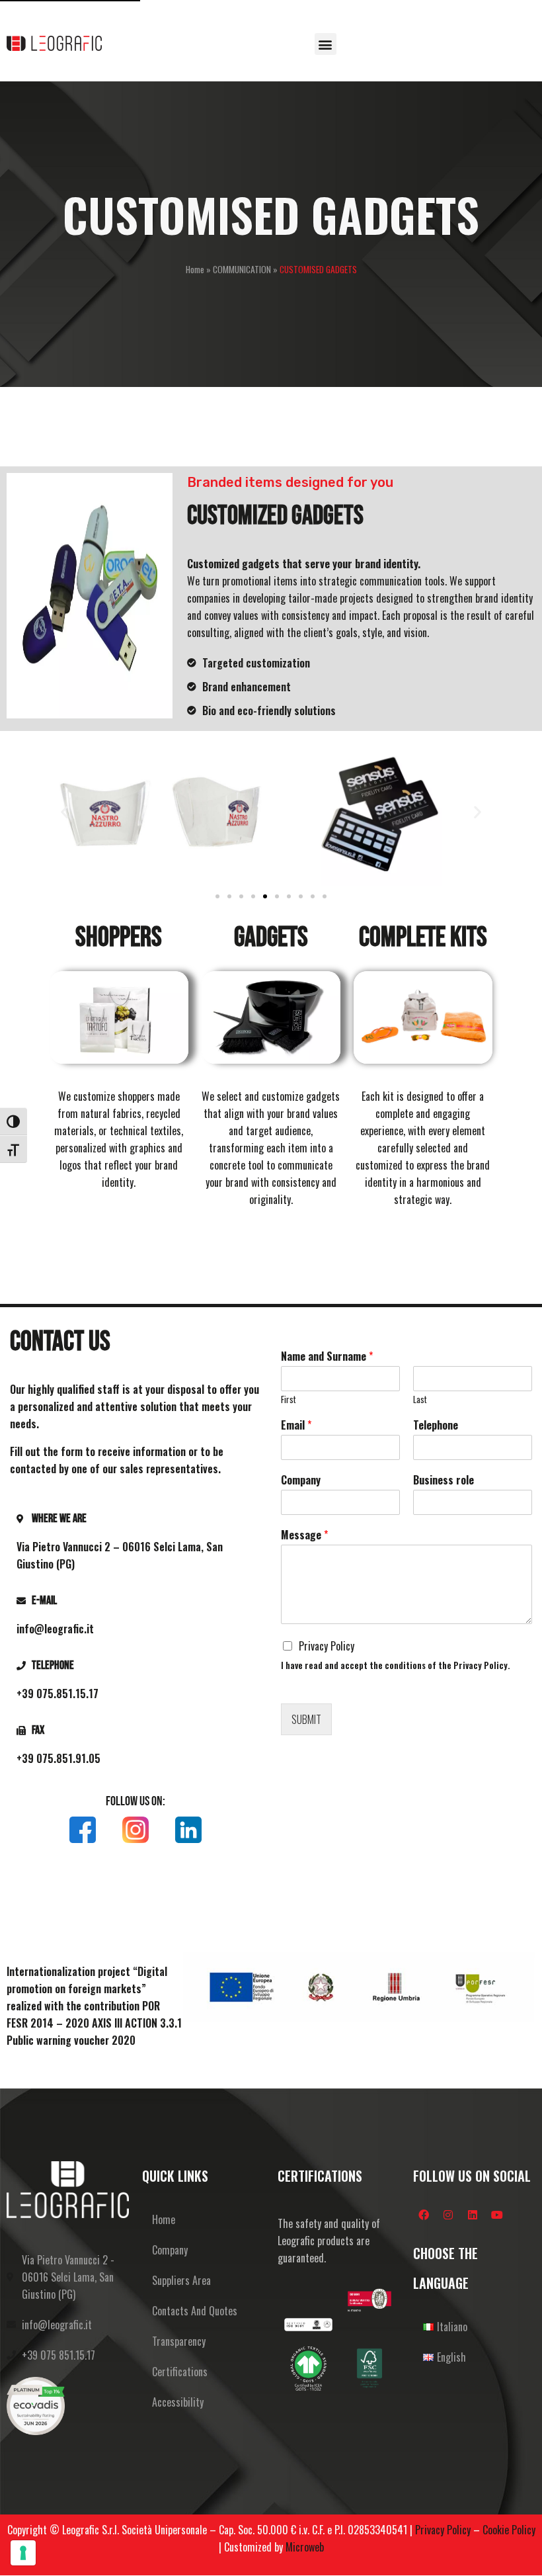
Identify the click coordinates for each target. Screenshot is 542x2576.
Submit (306, 1719)
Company (301, 1480)
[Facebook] (424, 2215)
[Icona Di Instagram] (135, 1830)
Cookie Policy (509, 2530)
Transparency (179, 2341)
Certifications (180, 2372)
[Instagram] (448, 2215)
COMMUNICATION (242, 269)
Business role (444, 1480)
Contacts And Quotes (195, 2311)
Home (195, 269)
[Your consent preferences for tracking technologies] (23, 2553)
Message (304, 1535)
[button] (326, 44)
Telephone (436, 1425)
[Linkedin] (473, 2215)
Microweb (305, 2547)
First (289, 1399)
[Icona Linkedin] (188, 1830)
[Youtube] (497, 2215)
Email (296, 1425)
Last (420, 1399)
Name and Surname (327, 1356)
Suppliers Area (181, 2280)
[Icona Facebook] (83, 1830)
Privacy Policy (327, 1646)
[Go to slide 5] (265, 896)
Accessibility (178, 2402)
